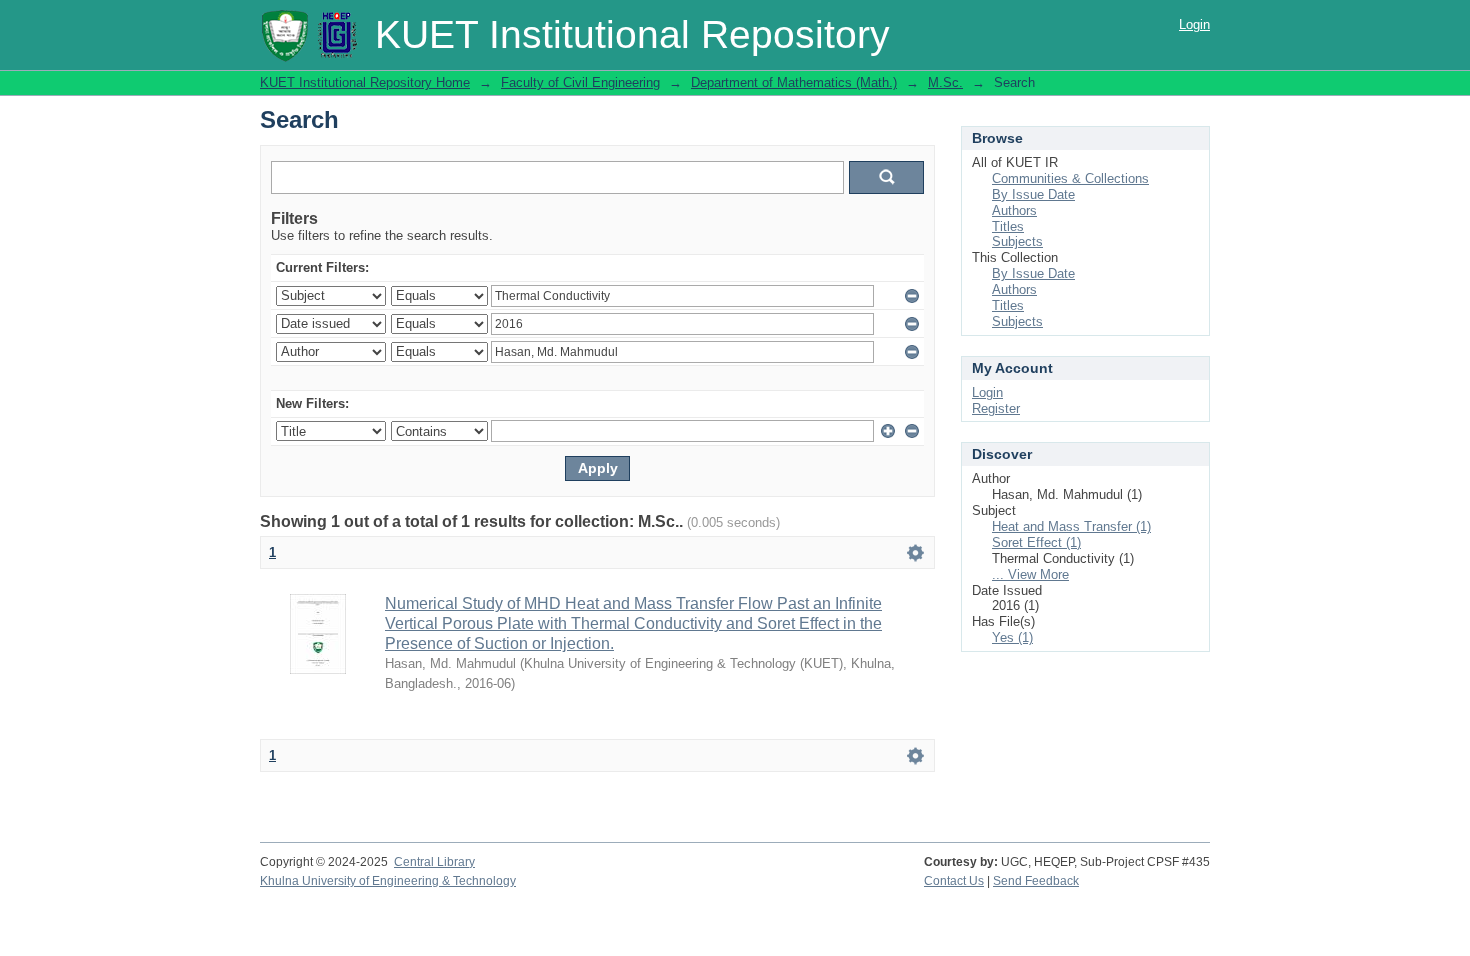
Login (1194, 24)
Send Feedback (1036, 881)
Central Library (434, 862)
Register (996, 408)
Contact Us (954, 881)
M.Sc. (945, 82)
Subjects (1017, 241)
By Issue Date (1033, 194)
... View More (1030, 574)
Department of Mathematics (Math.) (794, 82)
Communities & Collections (1070, 178)
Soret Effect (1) (1036, 542)
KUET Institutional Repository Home (365, 82)
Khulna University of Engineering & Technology (388, 881)
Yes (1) (1012, 637)
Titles (1008, 226)
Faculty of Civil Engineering (580, 82)
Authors (1014, 210)
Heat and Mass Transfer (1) (1071, 526)
